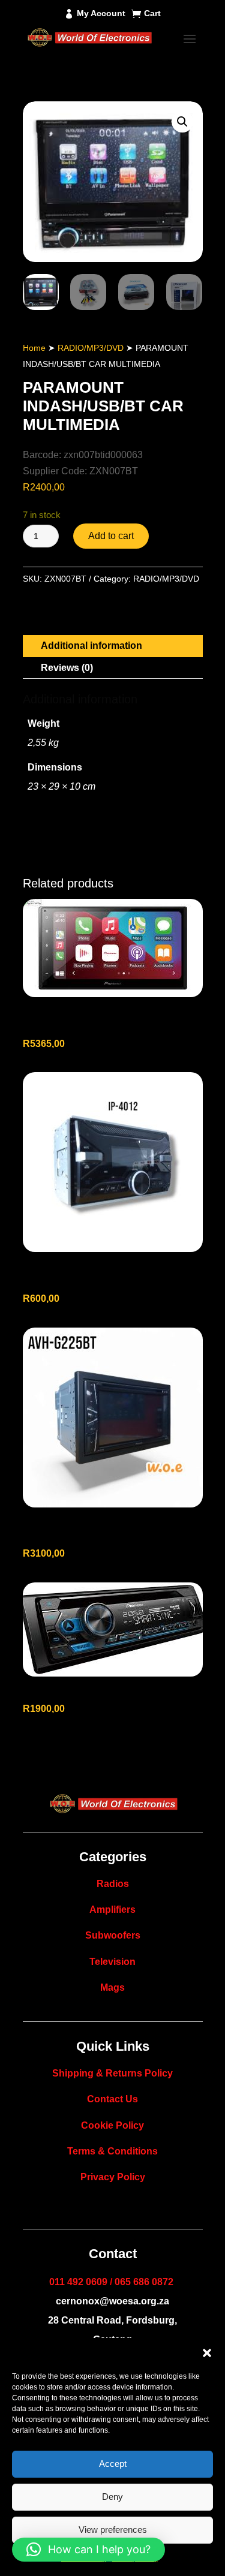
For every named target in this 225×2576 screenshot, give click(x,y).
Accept (113, 2464)
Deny (112, 2497)
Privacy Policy (113, 2177)
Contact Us (112, 2099)
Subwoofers (113, 1935)
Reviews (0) (67, 668)
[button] (207, 2353)
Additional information (91, 645)
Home (34, 348)
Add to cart (111, 536)
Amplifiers (112, 1910)
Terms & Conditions (112, 2151)
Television (112, 1962)
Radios (113, 1884)
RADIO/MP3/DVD (91, 348)
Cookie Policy (112, 2125)
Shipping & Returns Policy (112, 2073)
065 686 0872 (144, 2282)
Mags (112, 1987)
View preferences (113, 2530)
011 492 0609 (78, 2282)
